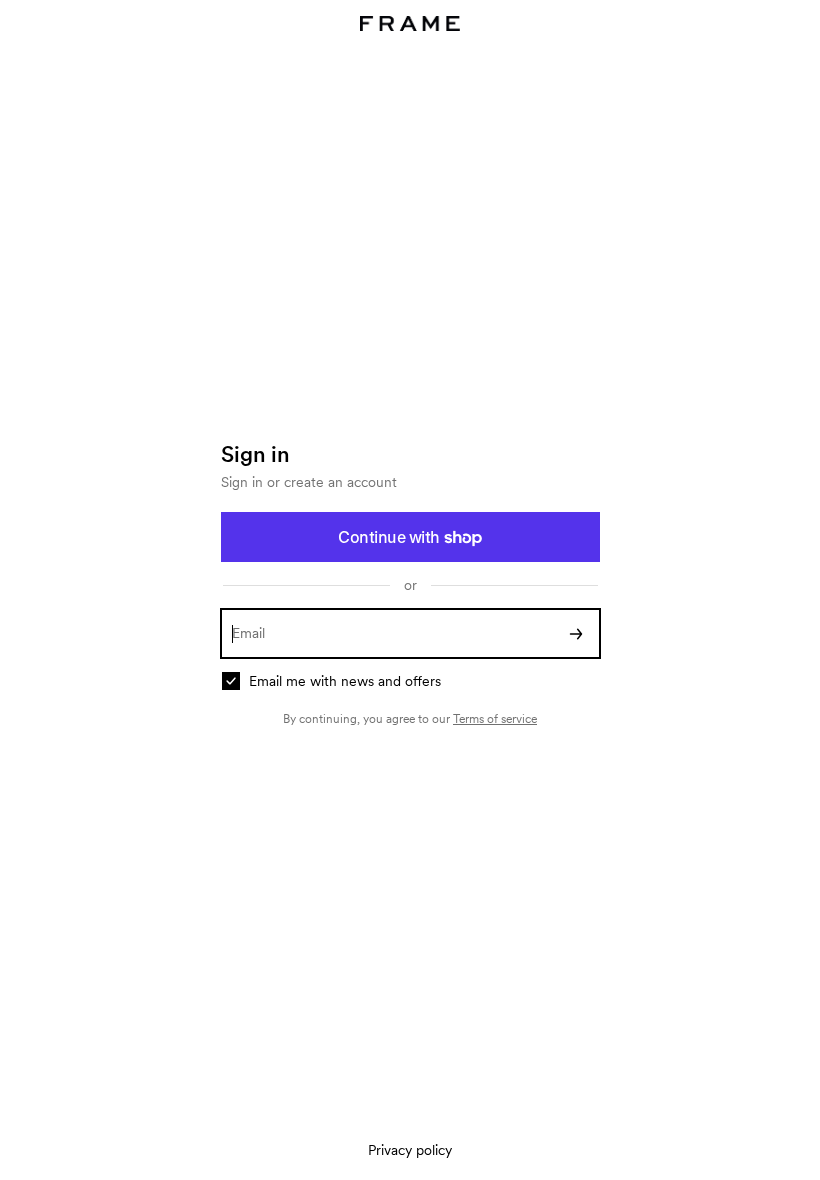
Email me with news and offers (345, 681)
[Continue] (576, 633)
